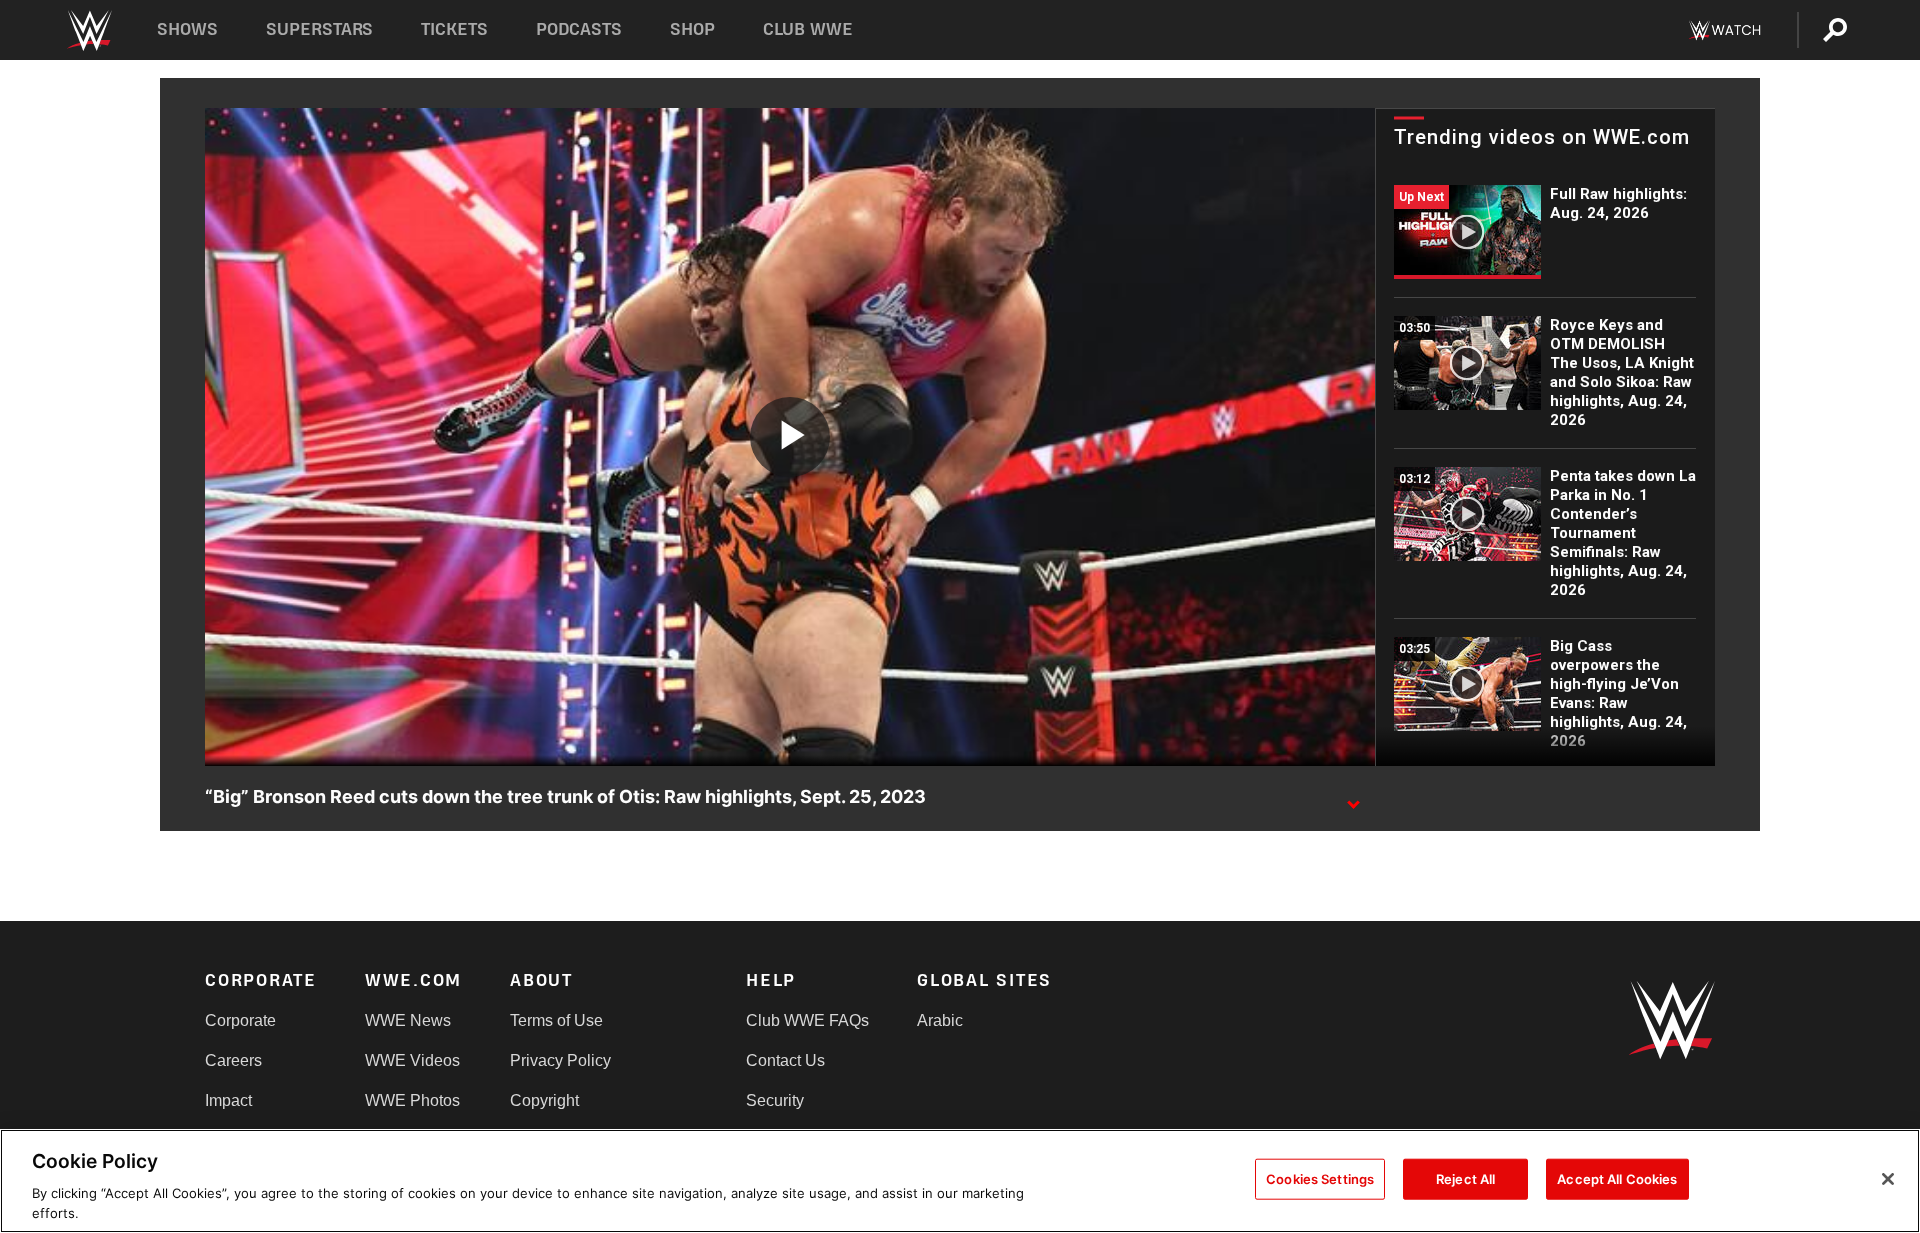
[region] (960, 1181)
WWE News (408, 1020)
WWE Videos (412, 1060)
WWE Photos (412, 1100)
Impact (228, 1100)
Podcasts (579, 29)
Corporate (240, 1020)
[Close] (1888, 1179)
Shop (692, 29)
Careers (233, 1060)
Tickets (454, 29)
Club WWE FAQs (807, 1020)
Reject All (1465, 1179)
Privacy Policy (560, 1060)
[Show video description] (1353, 798)
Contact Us (785, 1060)
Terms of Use (556, 1020)
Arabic (940, 1020)
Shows (187, 29)
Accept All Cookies (1617, 1179)
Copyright (544, 1100)
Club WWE (808, 29)
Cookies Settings (1320, 1179)
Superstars (320, 29)
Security (775, 1100)
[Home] (88, 30)
